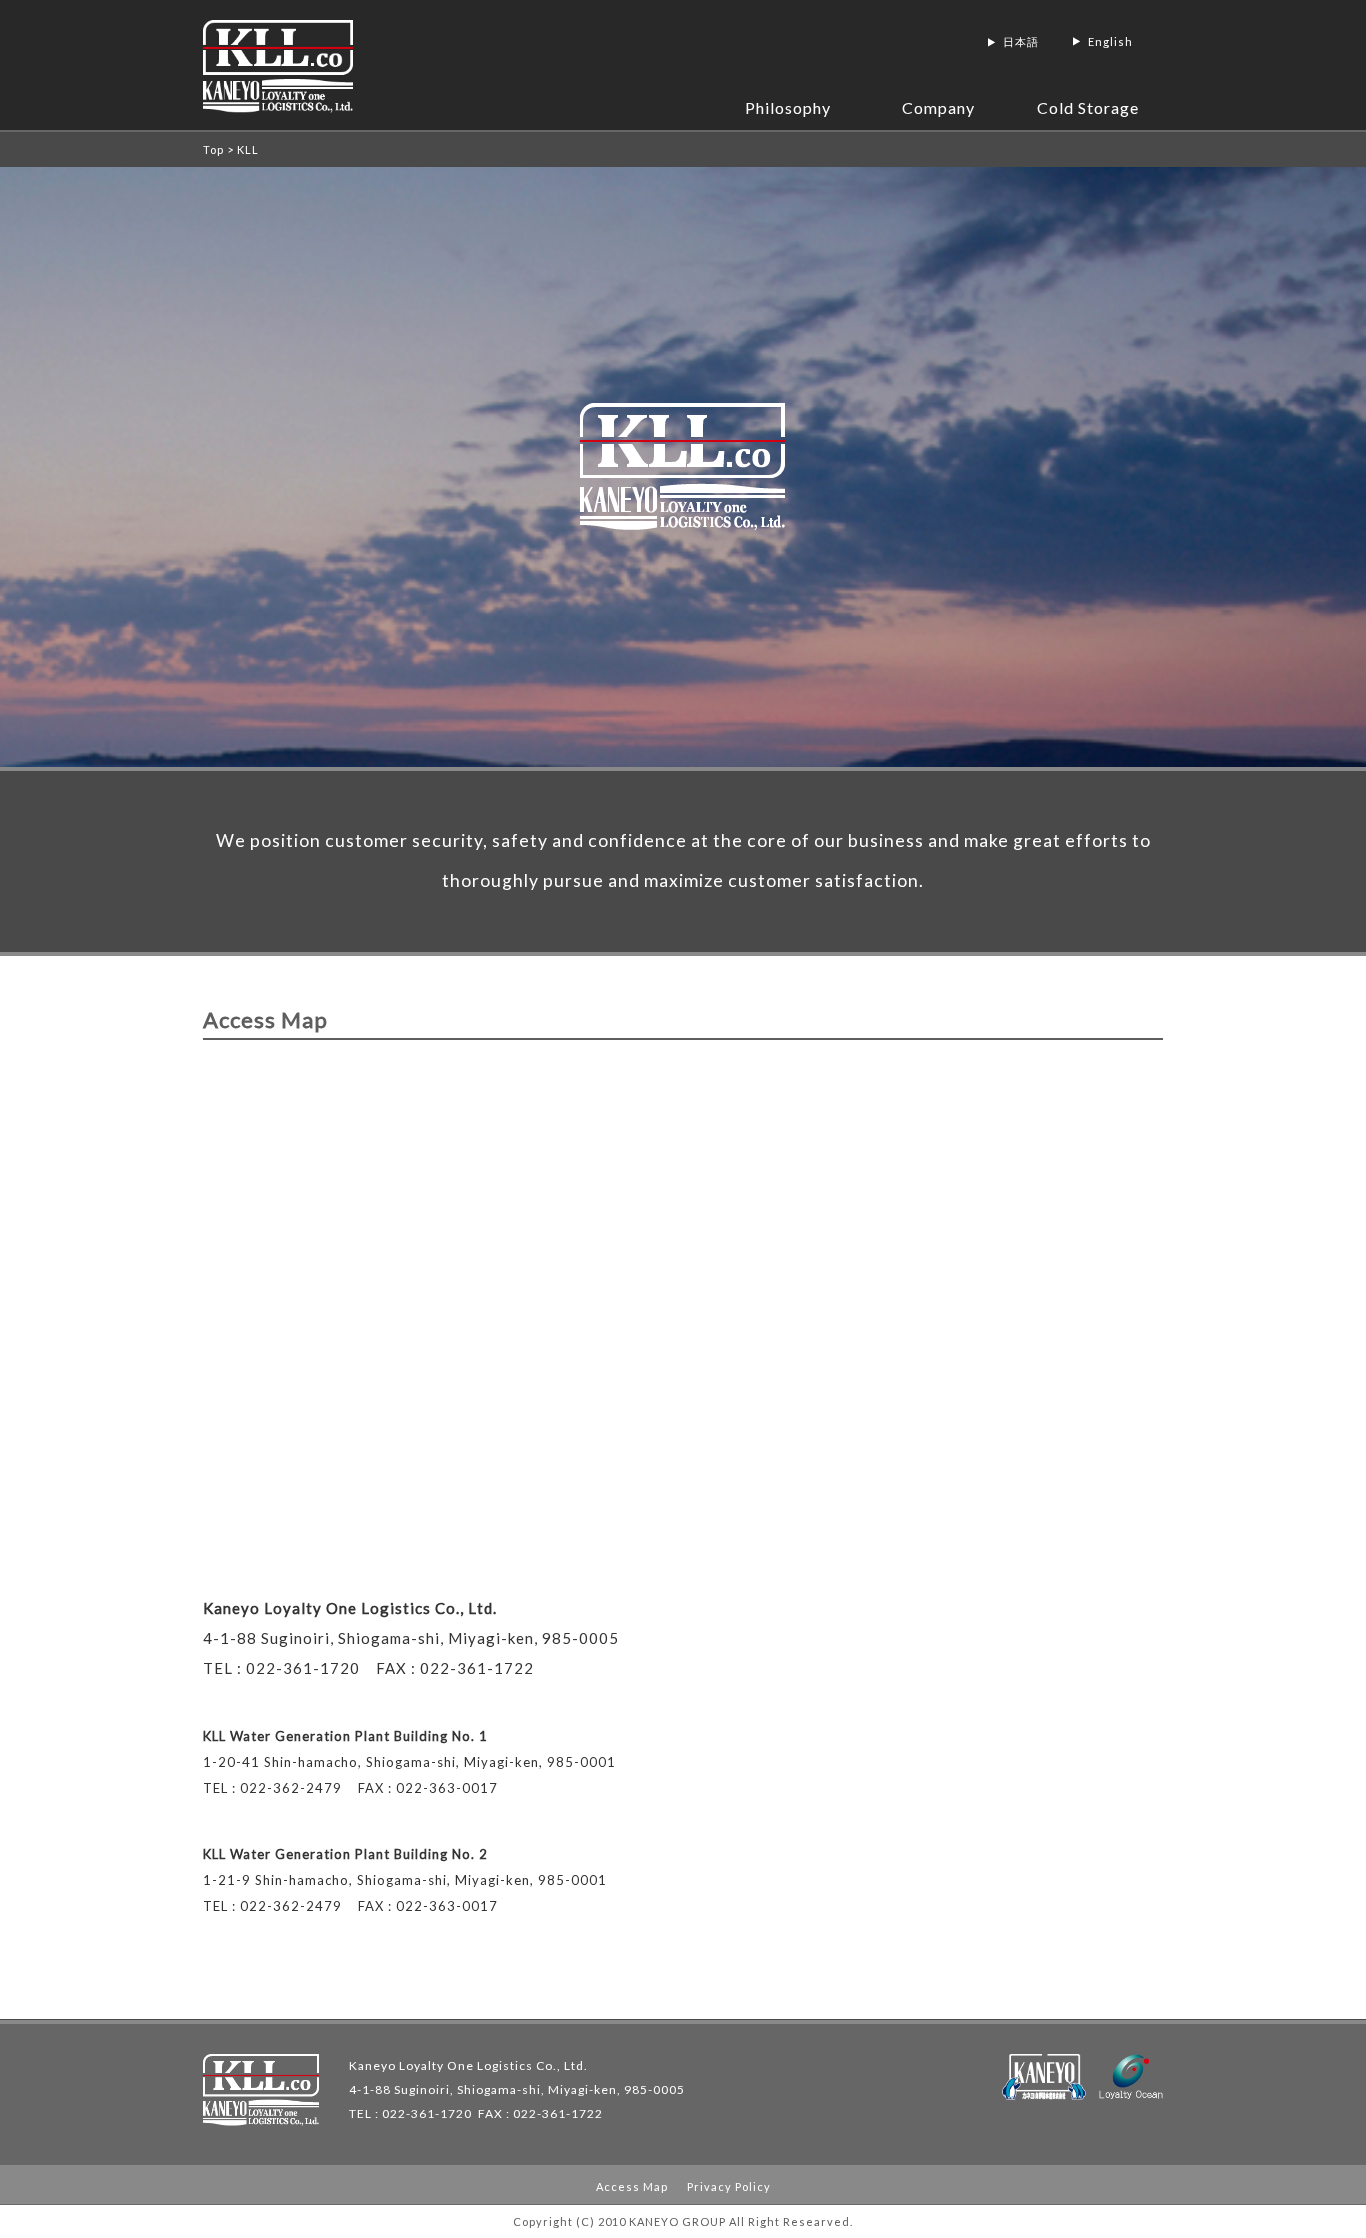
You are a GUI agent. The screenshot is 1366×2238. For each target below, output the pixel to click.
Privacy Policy (729, 2186)
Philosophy (788, 107)
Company (938, 107)
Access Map (632, 2186)
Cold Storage (1088, 107)
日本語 (1021, 41)
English (1110, 41)
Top (213, 149)
